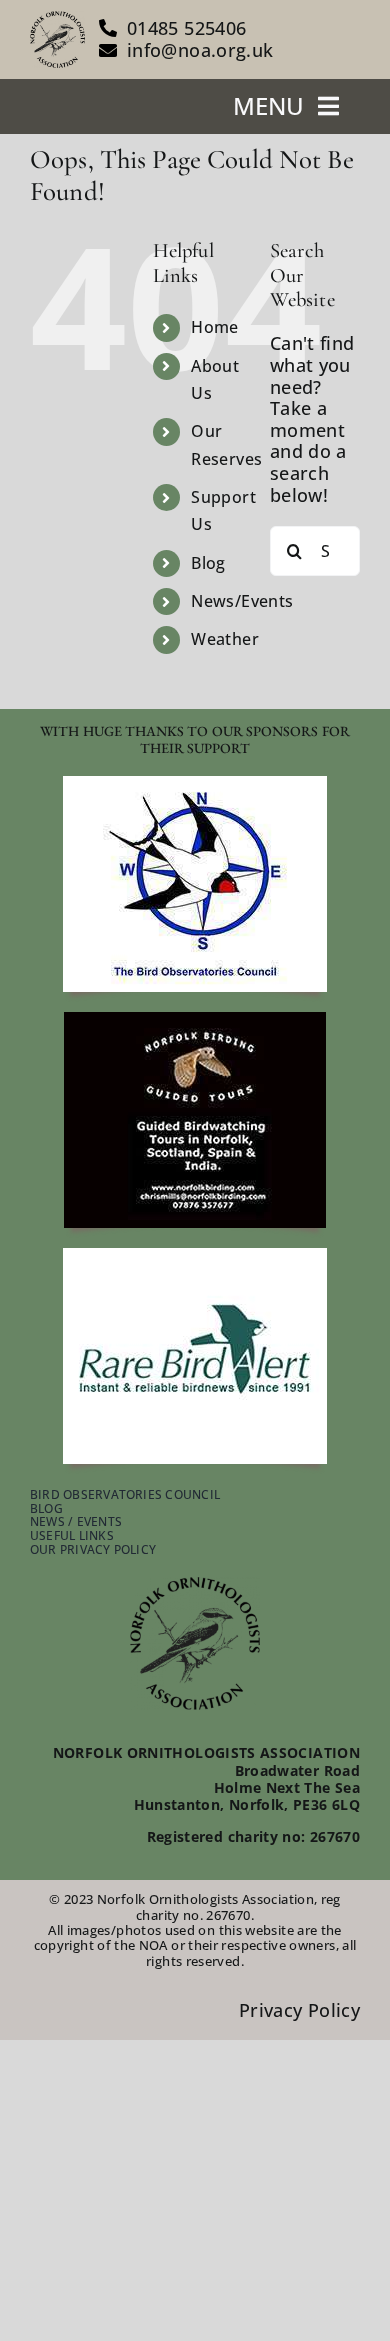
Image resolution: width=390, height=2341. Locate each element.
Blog (208, 563)
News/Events (242, 601)
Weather (225, 639)
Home (214, 327)
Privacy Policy (299, 2010)
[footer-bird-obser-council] (195, 785)
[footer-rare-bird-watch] (195, 1257)
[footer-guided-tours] (195, 1021)
